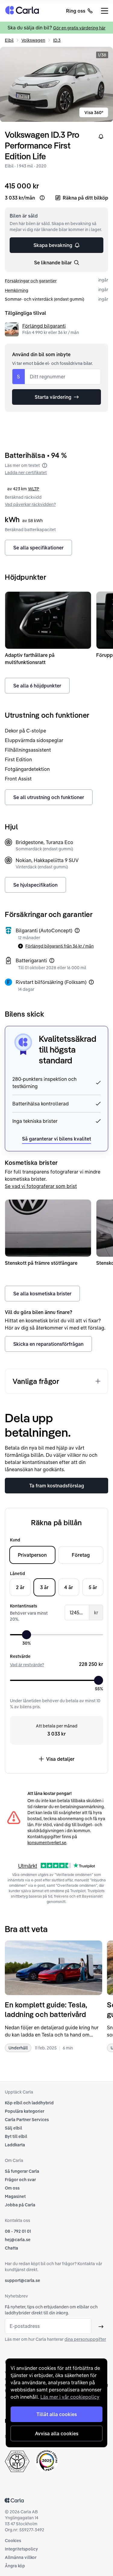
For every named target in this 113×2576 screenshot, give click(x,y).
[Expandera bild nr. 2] (56, 84)
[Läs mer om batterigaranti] (52, 960)
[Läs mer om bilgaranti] (77, 930)
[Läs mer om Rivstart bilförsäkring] (91, 982)
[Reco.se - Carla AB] (47, 2461)
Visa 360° (94, 113)
